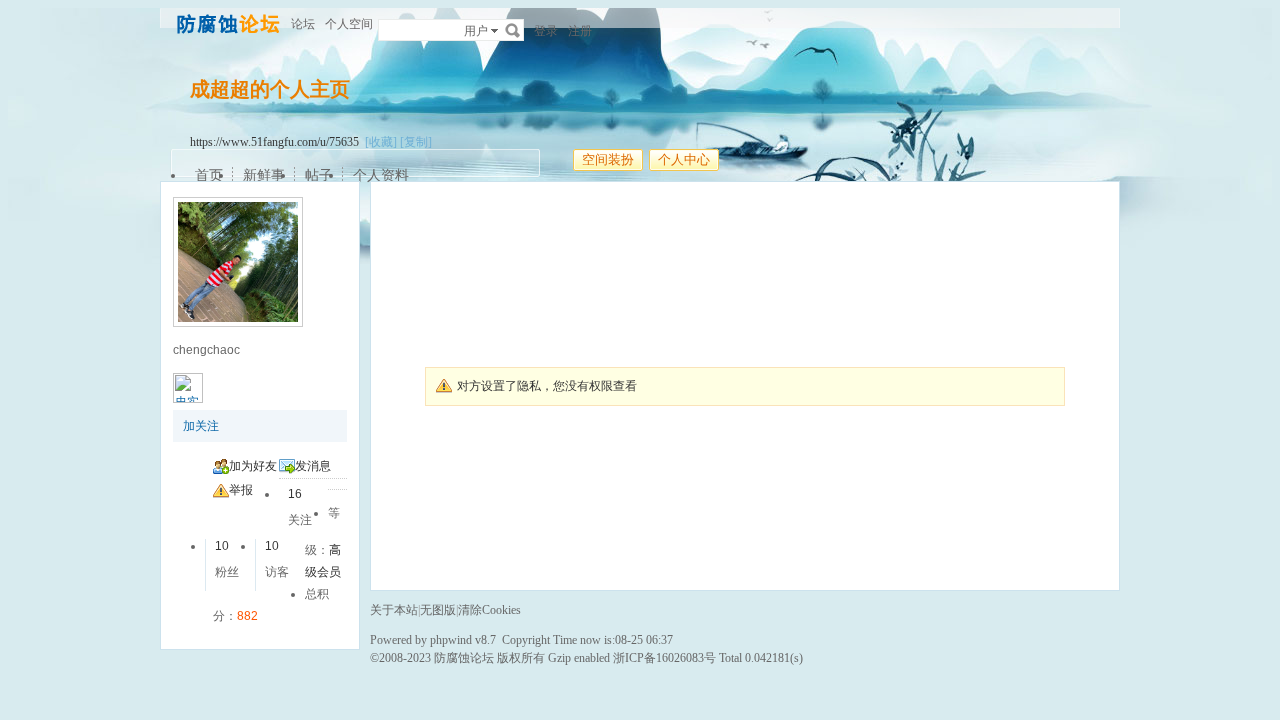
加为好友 (253, 466)
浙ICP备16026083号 (664, 658)
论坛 (303, 24)
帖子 (319, 175)
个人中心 (684, 159)
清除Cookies (489, 610)
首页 (209, 175)
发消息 (313, 466)
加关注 (201, 426)
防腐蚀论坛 (464, 658)
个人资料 (381, 175)
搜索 (513, 30)
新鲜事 (264, 175)
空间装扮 (608, 159)
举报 (241, 490)
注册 (580, 31)
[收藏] (381, 142)
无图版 (438, 610)
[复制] (416, 142)
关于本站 (394, 610)
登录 (546, 31)
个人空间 (349, 24)
